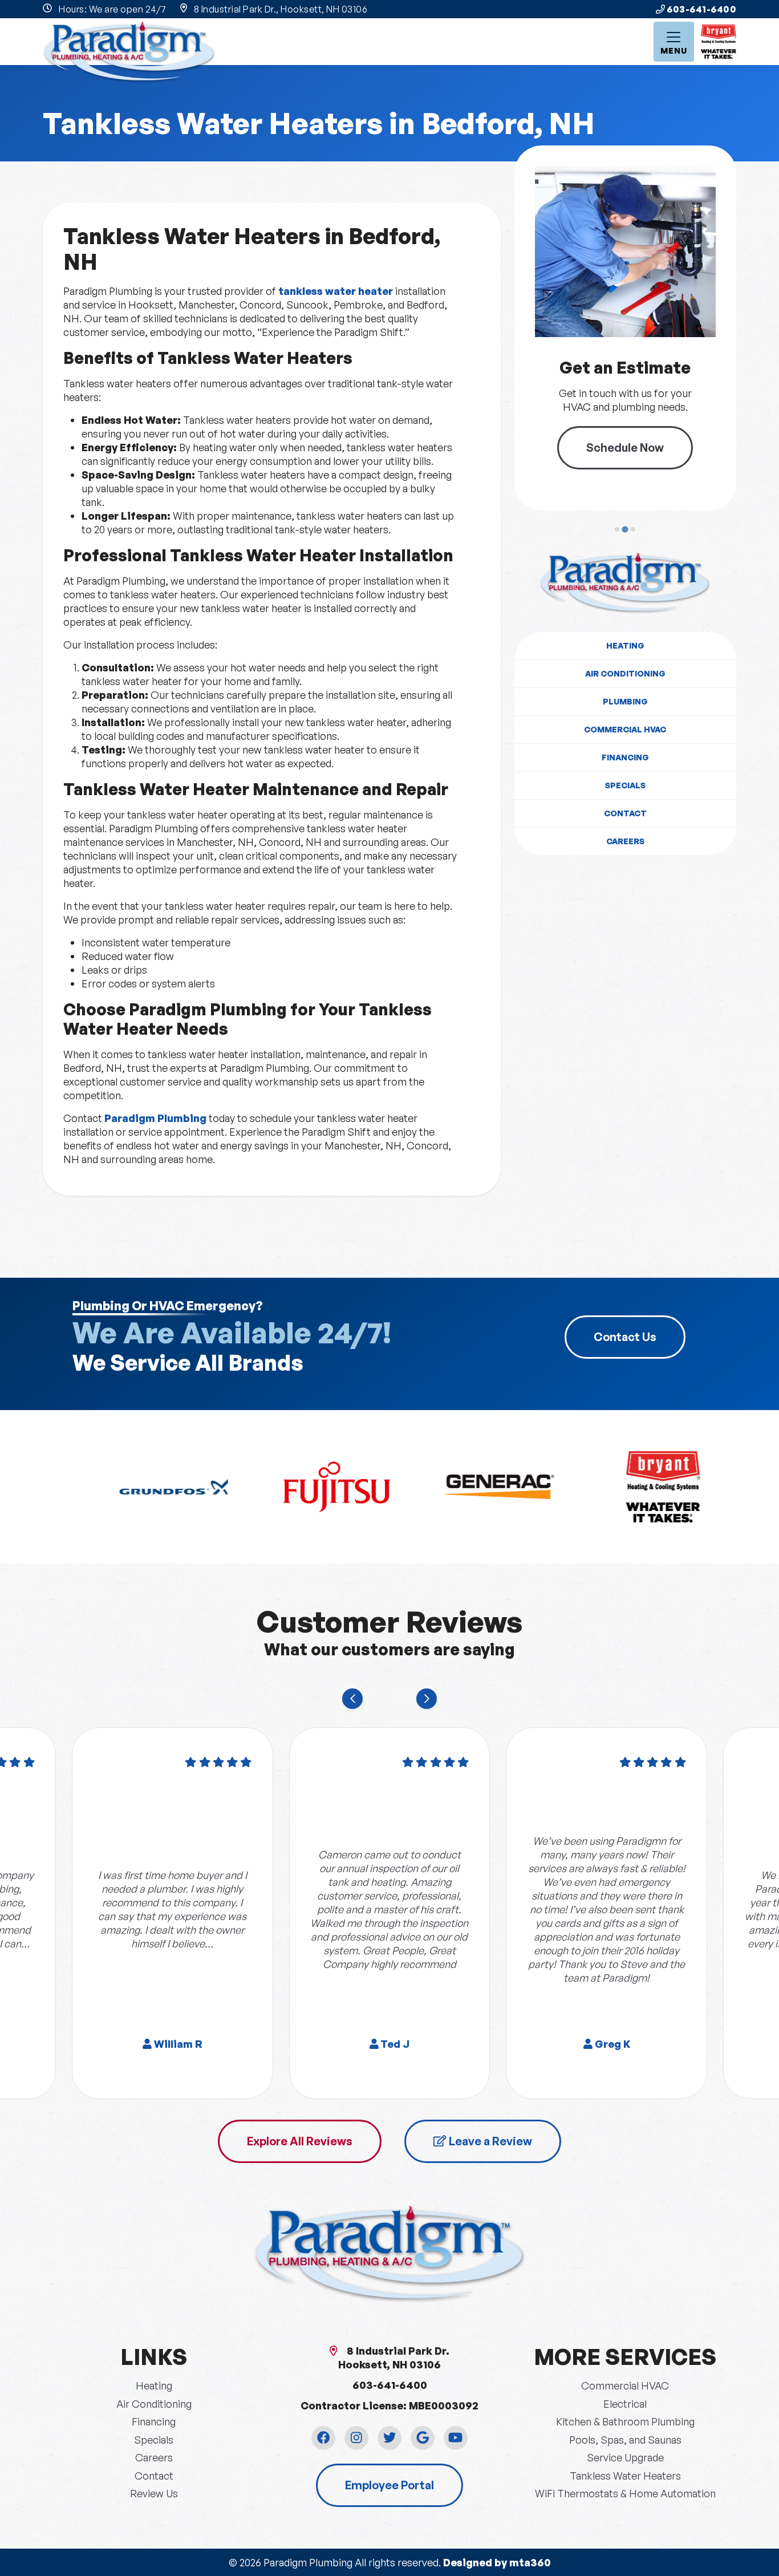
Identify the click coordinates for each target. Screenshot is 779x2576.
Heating (625, 645)
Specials (625, 785)
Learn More (640, 440)
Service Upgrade (625, 2457)
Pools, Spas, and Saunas (625, 2440)
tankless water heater (334, 291)
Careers (625, 841)
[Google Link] (423, 2438)
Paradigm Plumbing (154, 1118)
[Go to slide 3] (633, 529)
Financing (625, 757)
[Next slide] (427, 1699)
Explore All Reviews (300, 2141)
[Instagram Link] (356, 2438)
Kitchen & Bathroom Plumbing (625, 2421)
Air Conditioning (625, 673)
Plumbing (625, 701)
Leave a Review (489, 2141)
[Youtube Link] (456, 2438)
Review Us (154, 2493)
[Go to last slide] (352, 1699)
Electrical (625, 2404)
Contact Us (625, 1337)
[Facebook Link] (323, 2438)
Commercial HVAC (625, 729)
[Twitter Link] (389, 2438)
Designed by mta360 (497, 2562)
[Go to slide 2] (625, 529)
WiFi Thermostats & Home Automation (625, 2493)
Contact (625, 813)
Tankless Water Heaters (625, 2476)
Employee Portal (389, 2485)
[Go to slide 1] (617, 529)
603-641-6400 (701, 9)
